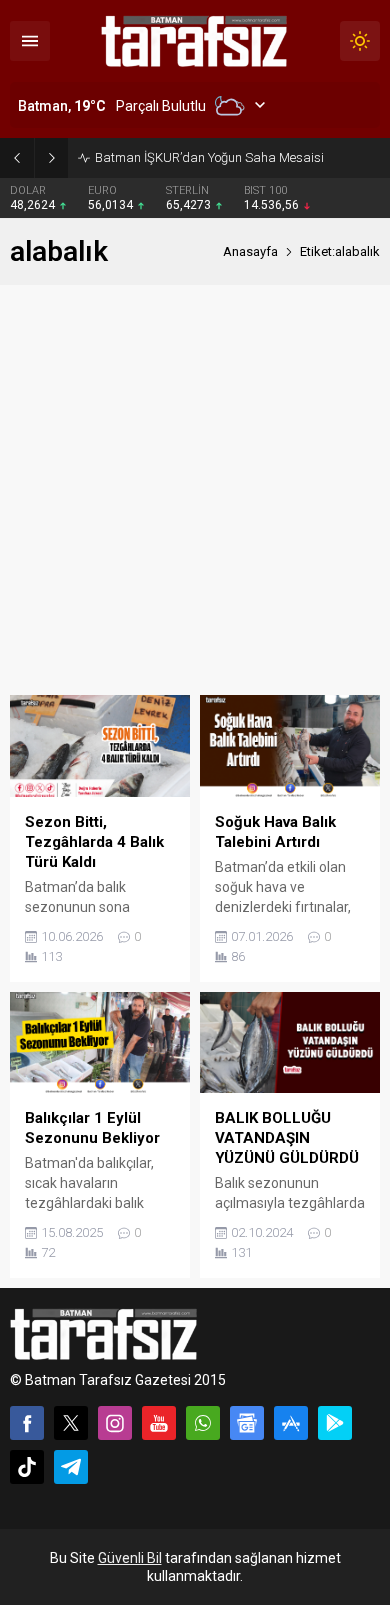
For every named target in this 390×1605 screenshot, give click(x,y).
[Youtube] (159, 1423)
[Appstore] (291, 1423)
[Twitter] (71, 1423)
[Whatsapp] (203, 1423)
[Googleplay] (335, 1423)
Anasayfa (250, 251)
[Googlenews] (247, 1423)
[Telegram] (71, 1467)
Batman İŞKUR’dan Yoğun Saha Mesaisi (209, 157)
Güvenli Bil (130, 1558)
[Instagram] (115, 1423)
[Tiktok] (27, 1467)
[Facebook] (27, 1423)
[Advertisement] (195, 490)
